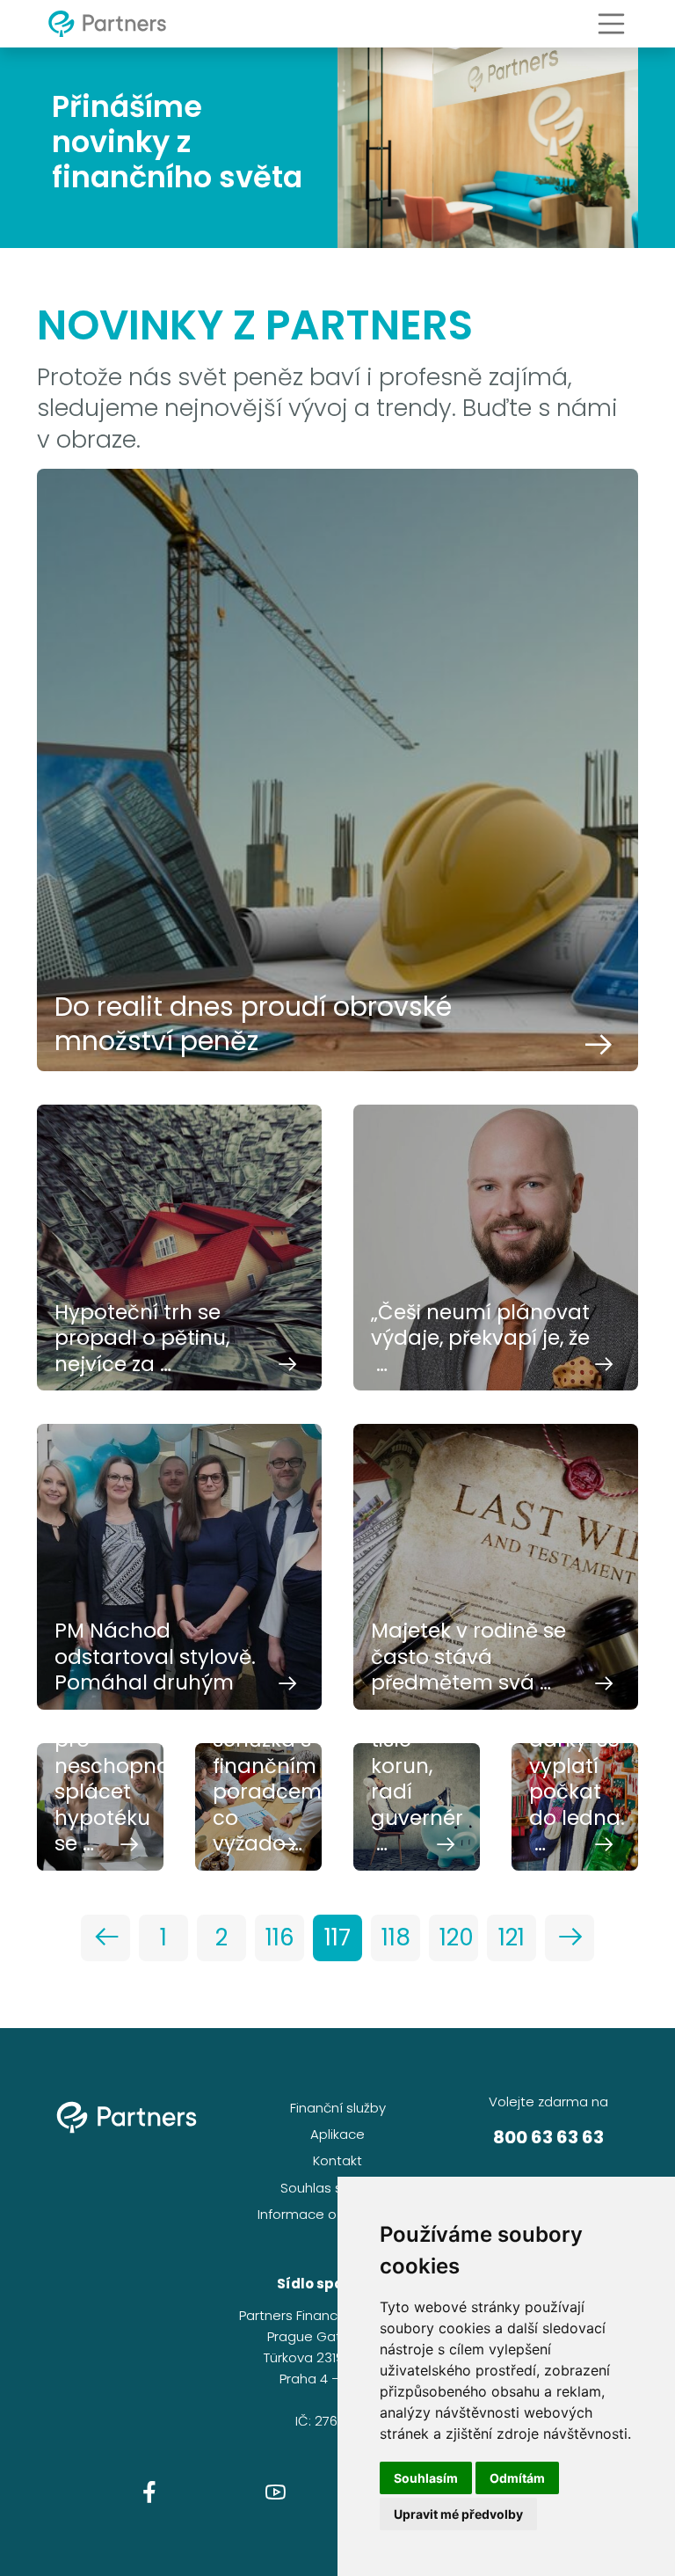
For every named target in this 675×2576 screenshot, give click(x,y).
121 (512, 1937)
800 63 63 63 (548, 2137)
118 (396, 1937)
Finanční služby (338, 2108)
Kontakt (337, 2160)
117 (337, 1937)
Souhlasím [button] (426, 2478)
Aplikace (337, 2134)
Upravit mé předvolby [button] (458, 2514)
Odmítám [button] (517, 2478)
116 (280, 1937)
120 (457, 1937)
